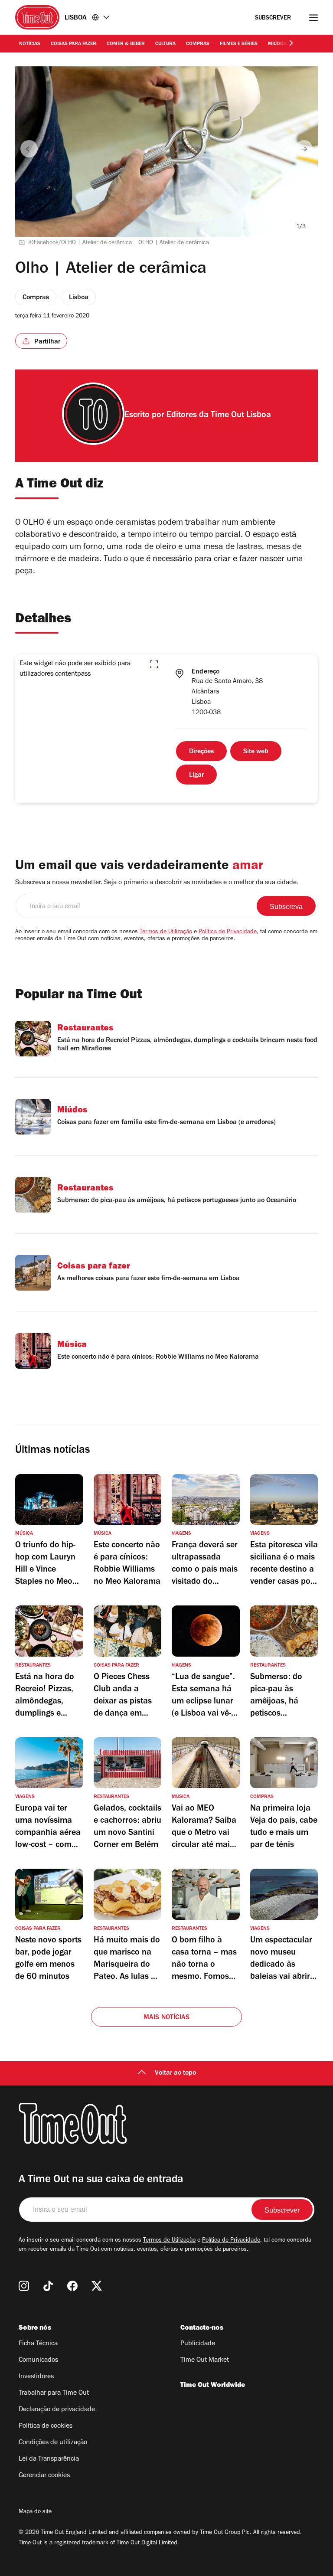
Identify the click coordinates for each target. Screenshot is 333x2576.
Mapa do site (35, 2512)
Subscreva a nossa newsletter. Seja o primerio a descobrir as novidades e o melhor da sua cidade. (157, 883)
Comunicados (38, 2360)
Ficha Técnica (38, 2344)
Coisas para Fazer (73, 44)
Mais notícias (167, 2018)
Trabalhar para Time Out (54, 2393)
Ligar (196, 775)
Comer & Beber (126, 44)
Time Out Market (205, 2360)
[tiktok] (48, 2286)
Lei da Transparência (49, 2459)
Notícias (30, 44)
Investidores (36, 2377)
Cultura (165, 44)
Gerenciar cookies (44, 2476)
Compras (198, 44)
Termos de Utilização (166, 932)
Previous (29, 149)
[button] (154, 664)
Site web (256, 752)
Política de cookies (46, 2426)
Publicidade (198, 2344)
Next (304, 149)
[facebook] (72, 2286)
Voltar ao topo (175, 2073)
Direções (201, 752)
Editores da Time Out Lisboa (219, 416)
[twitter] (97, 2286)
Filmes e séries (239, 44)
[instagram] (24, 2286)
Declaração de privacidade (57, 2410)
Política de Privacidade (228, 932)
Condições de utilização (53, 2443)
